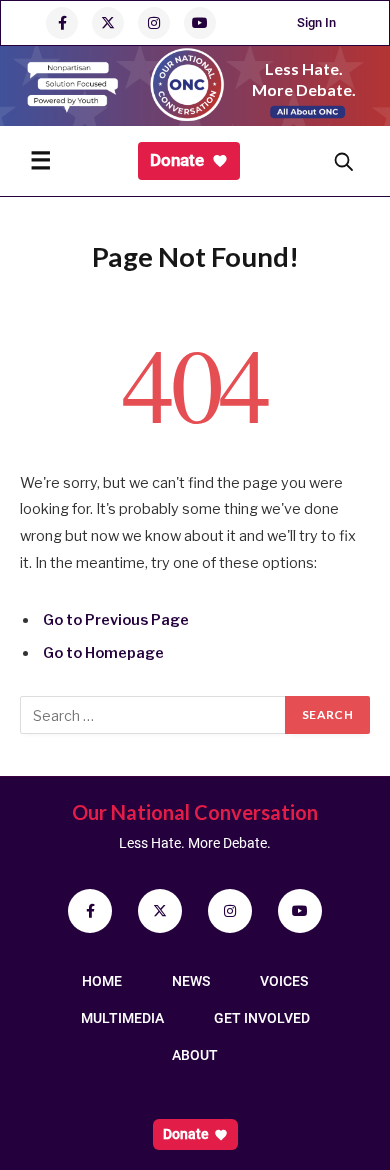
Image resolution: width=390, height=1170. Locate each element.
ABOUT (195, 1055)
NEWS (191, 981)
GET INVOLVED (262, 1018)
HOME (102, 981)
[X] (160, 911)
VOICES (284, 981)
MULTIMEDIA (122, 1018)
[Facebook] (90, 911)
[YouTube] (300, 911)
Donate (177, 160)
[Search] (343, 161)
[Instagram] (230, 911)
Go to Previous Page (116, 620)
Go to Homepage (103, 653)
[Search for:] (153, 715)
